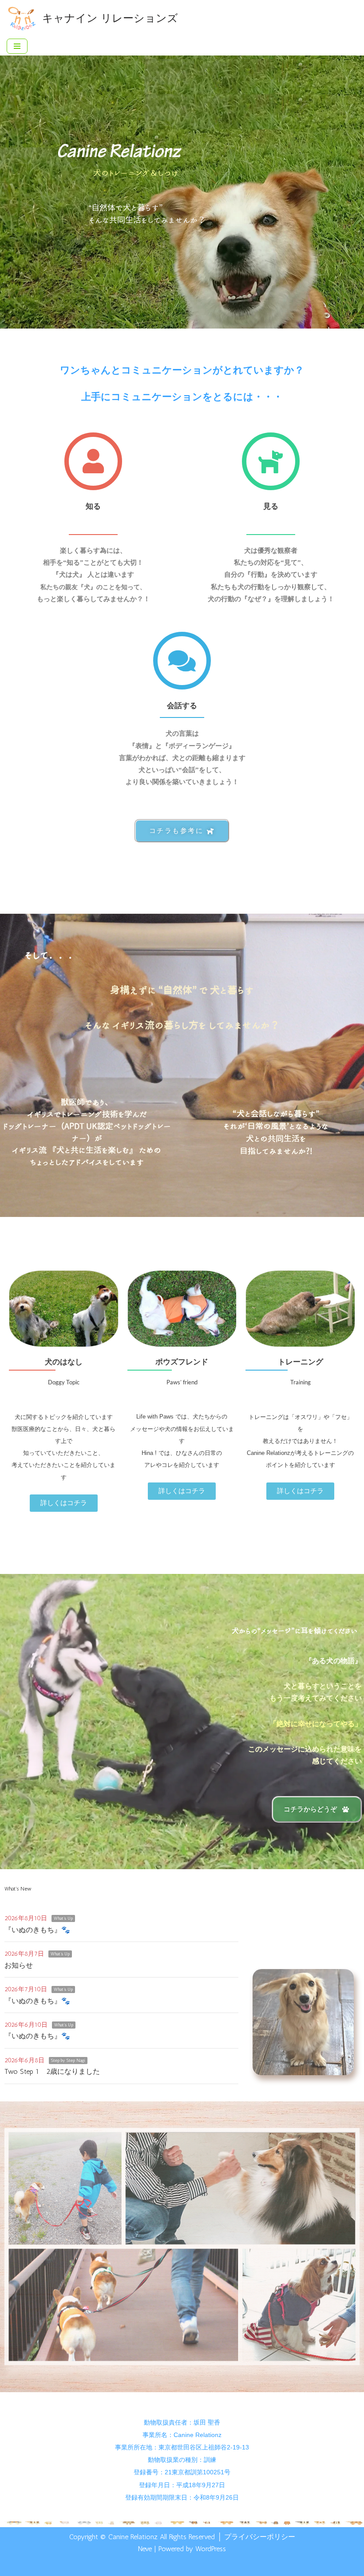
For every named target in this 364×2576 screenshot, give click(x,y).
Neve (145, 2549)
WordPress (211, 2549)
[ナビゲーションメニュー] (17, 46)
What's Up (63, 1918)
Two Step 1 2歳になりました (52, 2071)
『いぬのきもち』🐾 (37, 1930)
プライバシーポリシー (260, 2537)
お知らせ (19, 1965)
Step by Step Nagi (68, 2061)
